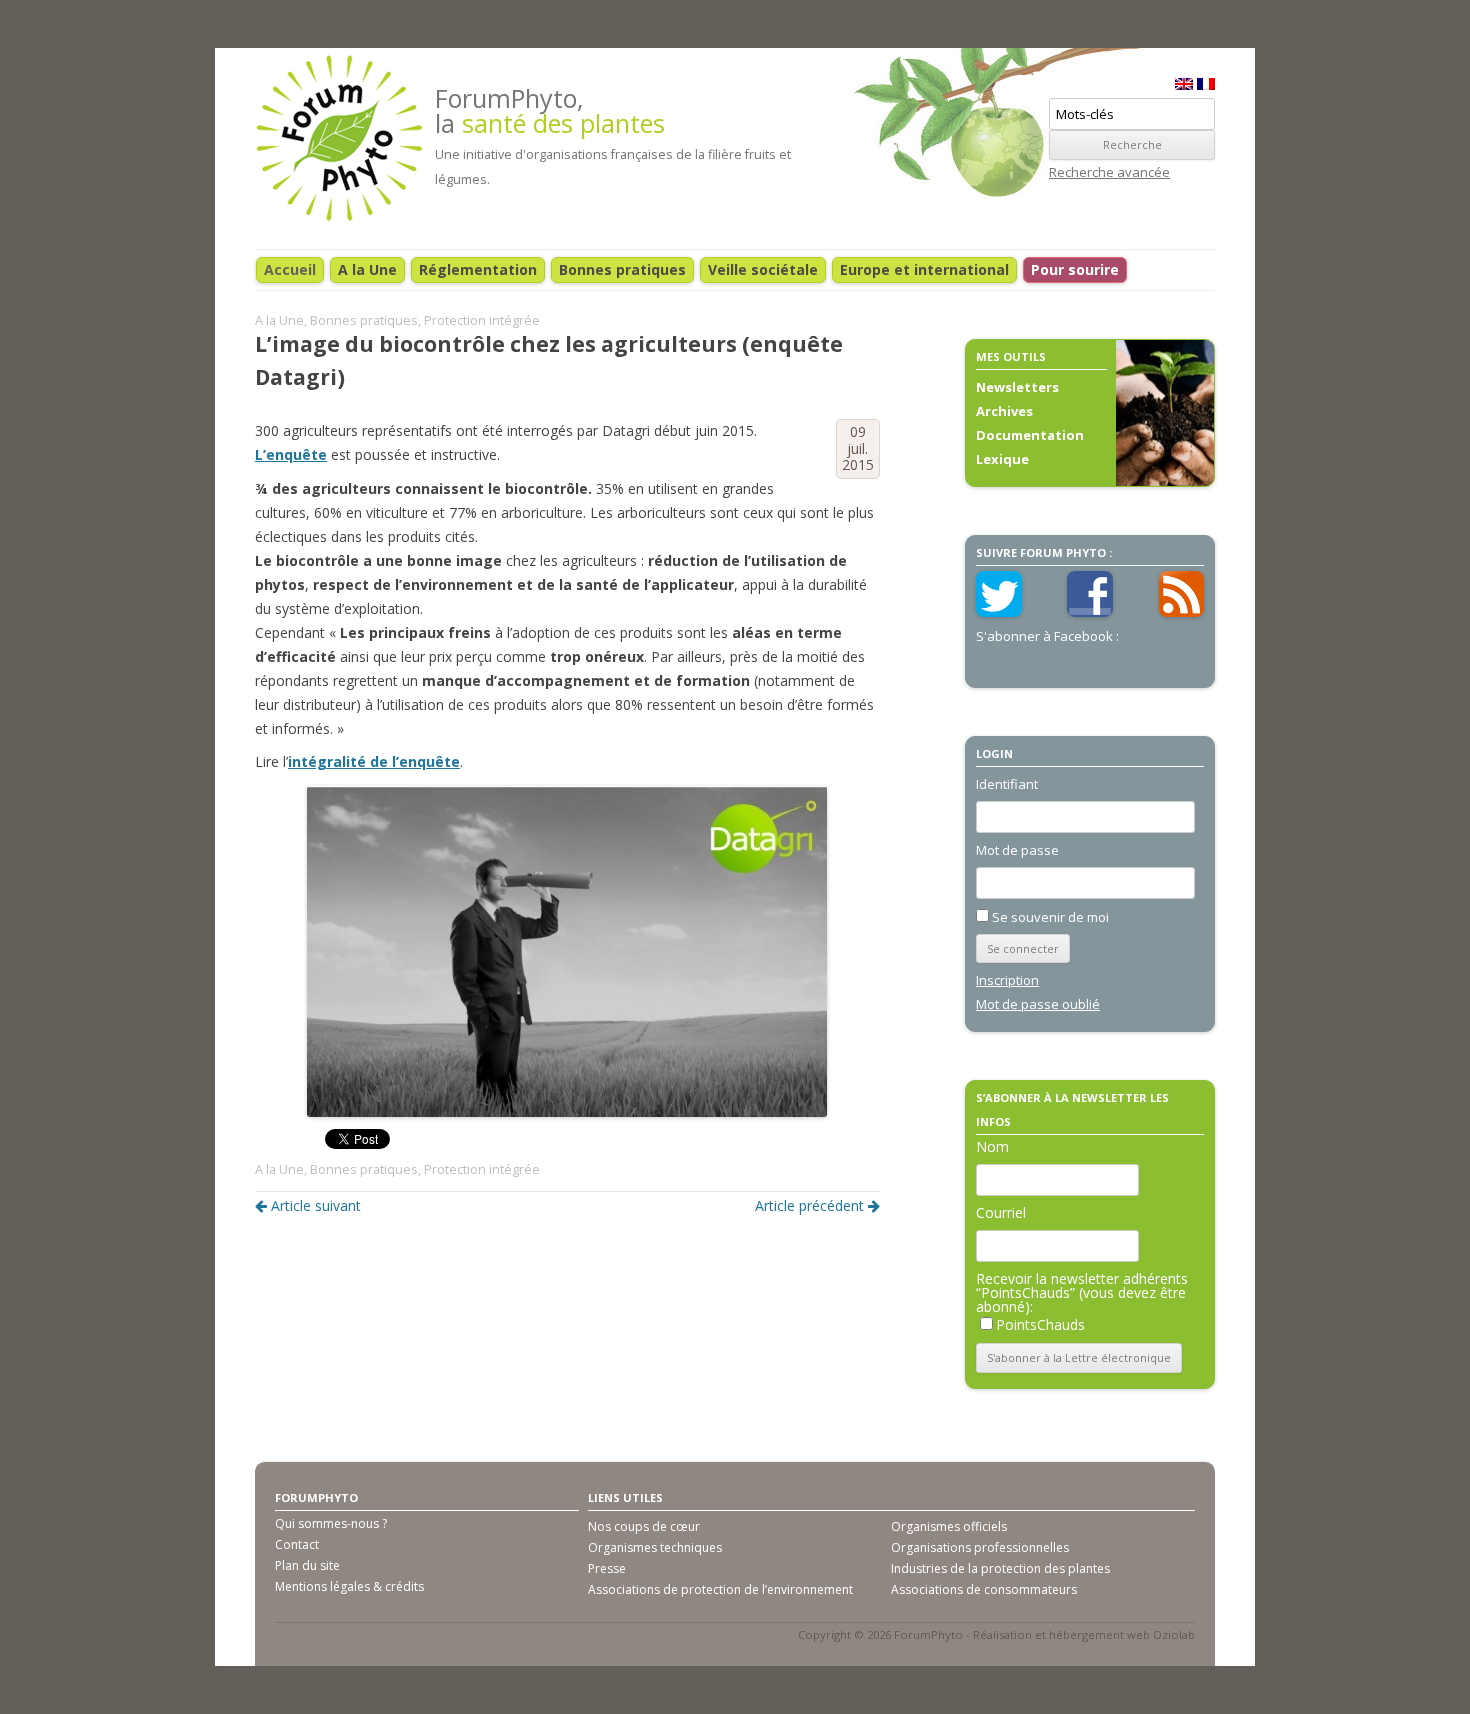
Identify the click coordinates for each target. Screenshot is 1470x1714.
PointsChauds (1040, 1324)
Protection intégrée (482, 320)
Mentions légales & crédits (349, 1586)
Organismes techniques (655, 1547)
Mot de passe (1017, 850)
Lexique (1002, 459)
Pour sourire (1075, 269)
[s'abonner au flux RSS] (1182, 612)
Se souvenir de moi (1050, 917)
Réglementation (478, 269)
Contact (297, 1544)
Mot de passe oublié (1038, 1004)
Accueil (290, 269)
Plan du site (307, 1565)
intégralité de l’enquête (374, 761)
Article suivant (316, 1205)
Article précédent (809, 1205)
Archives (1004, 411)
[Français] (1206, 84)
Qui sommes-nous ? (331, 1523)
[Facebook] (1090, 612)
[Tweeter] (999, 612)
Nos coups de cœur (644, 1526)
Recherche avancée (1109, 172)
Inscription (1007, 980)
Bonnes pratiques (622, 269)
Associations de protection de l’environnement (720, 1589)
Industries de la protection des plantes (1000, 1568)
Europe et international (924, 269)
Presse (607, 1568)
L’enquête (291, 454)
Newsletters (1017, 387)
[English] (1184, 84)
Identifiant (1007, 784)
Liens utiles (625, 1497)
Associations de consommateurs (984, 1589)
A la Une (367, 269)
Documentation (1030, 435)
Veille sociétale (763, 269)
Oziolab (1174, 1634)
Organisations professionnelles (980, 1547)
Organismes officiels (949, 1526)
